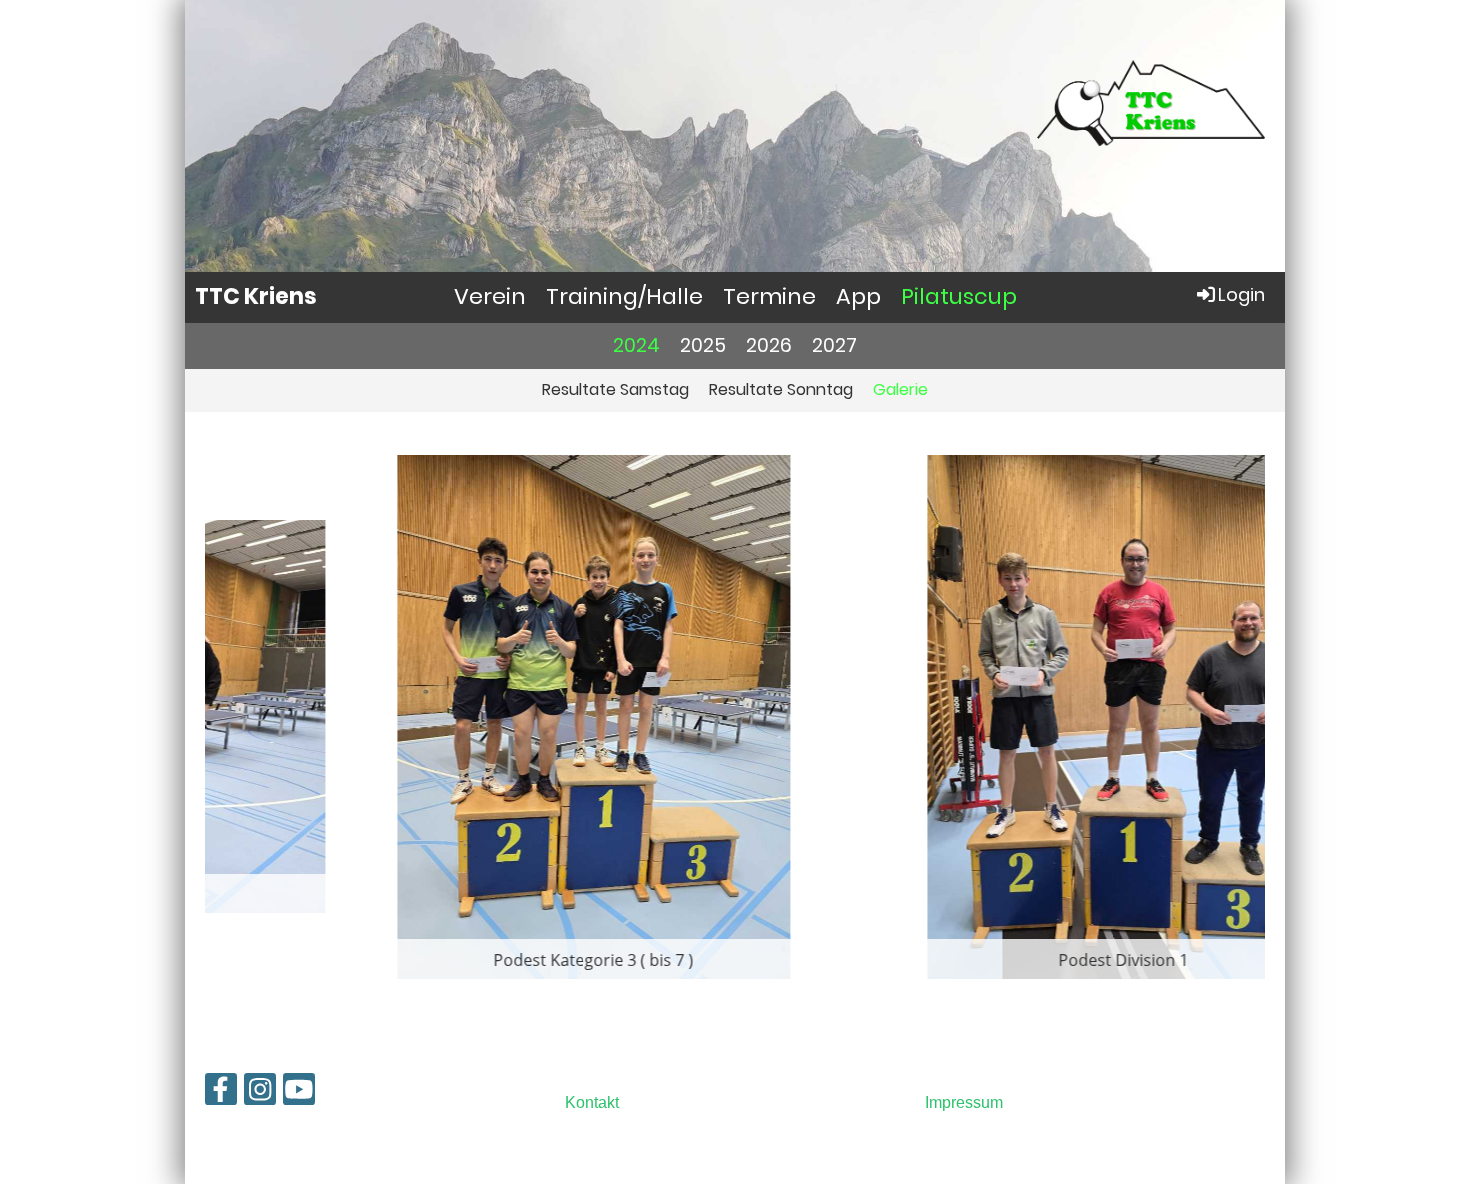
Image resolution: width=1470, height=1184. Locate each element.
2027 (834, 345)
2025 (703, 345)
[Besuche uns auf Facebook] (221, 1094)
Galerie (900, 389)
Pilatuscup (959, 296)
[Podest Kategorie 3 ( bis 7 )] (470, 715)
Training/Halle (624, 296)
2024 (636, 345)
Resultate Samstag (615, 389)
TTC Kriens (256, 297)
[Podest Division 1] (1000, 715)
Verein (490, 296)
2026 (769, 345)
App (858, 296)
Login (1241, 294)
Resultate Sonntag (781, 389)
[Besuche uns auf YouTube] (299, 1094)
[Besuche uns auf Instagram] (260, 1094)
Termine (769, 296)
